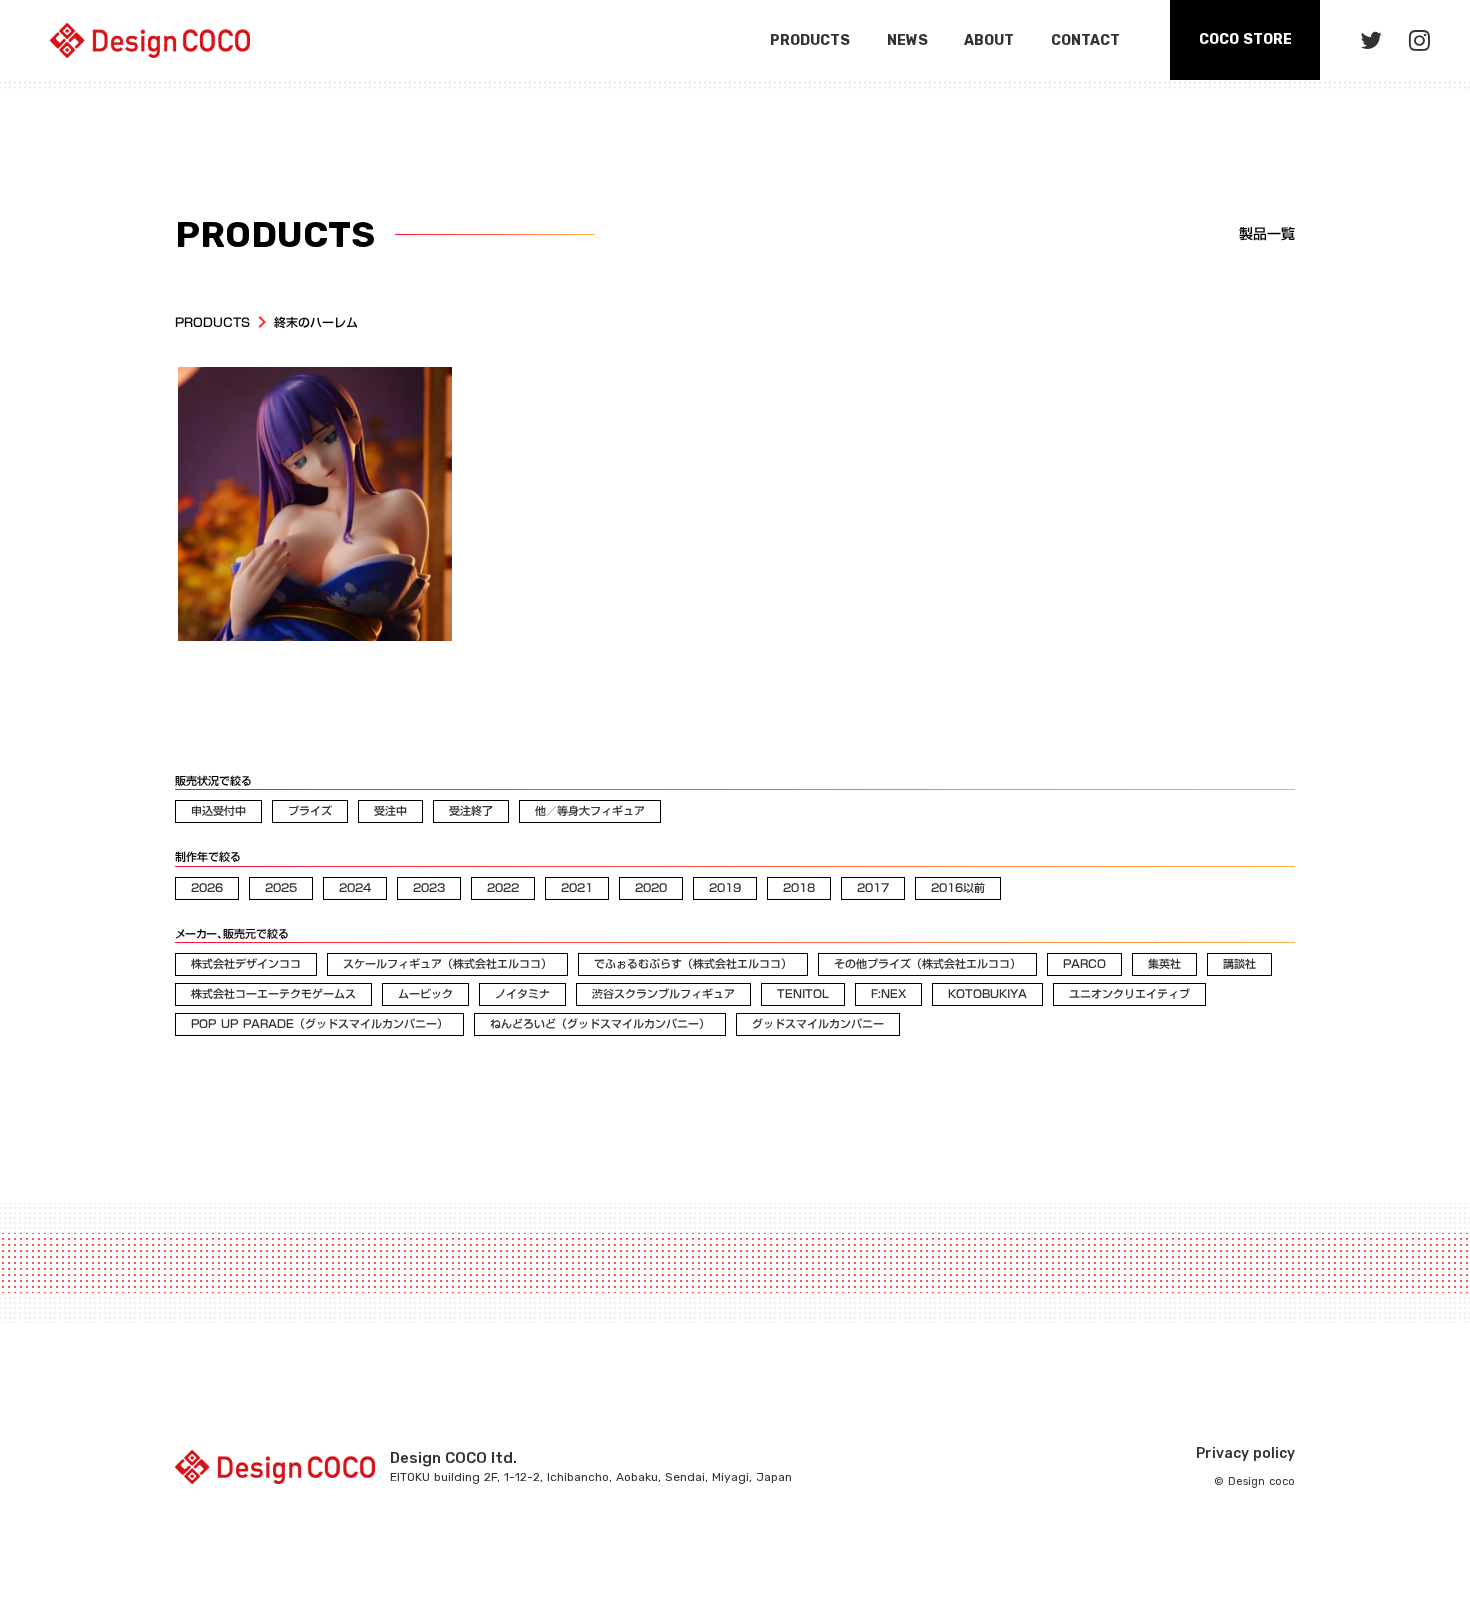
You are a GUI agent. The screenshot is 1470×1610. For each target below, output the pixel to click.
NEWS (907, 40)
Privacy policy (1245, 1453)
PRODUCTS (212, 322)
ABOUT (989, 40)
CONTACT (1085, 40)
